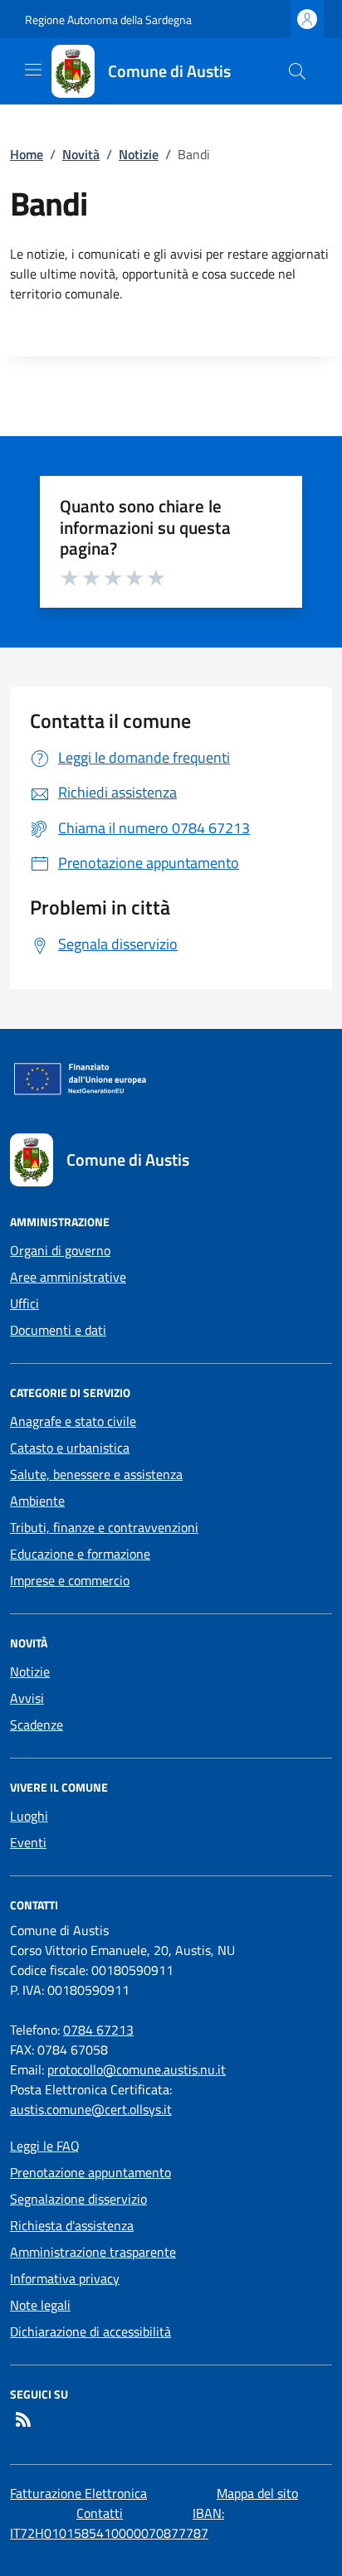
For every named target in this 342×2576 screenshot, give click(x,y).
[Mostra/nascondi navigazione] (33, 70)
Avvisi (27, 1698)
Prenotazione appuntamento (90, 2172)
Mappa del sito (257, 2493)
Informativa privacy (65, 2278)
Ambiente (37, 1501)
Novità (81, 154)
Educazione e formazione (80, 1554)
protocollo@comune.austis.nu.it (137, 2069)
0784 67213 (98, 2030)
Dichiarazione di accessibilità (90, 2331)
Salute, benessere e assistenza (96, 1474)
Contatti (100, 2513)
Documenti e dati (58, 1330)
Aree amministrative (68, 1277)
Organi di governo (60, 1250)
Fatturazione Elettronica (78, 2493)
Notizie (139, 154)
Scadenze (37, 1725)
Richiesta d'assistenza (72, 2225)
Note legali (40, 2305)
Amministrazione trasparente (93, 2252)
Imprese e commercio (70, 1580)
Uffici (24, 1303)
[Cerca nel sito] (297, 71)
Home (27, 154)
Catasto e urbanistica (70, 1448)
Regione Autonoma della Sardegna (108, 19)
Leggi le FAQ (45, 2146)
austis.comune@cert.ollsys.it (91, 2109)
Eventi (28, 1842)
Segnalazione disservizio (78, 2199)
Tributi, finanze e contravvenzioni (104, 1527)
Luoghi (29, 1816)
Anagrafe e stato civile (73, 1421)
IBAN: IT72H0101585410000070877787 (117, 2523)
